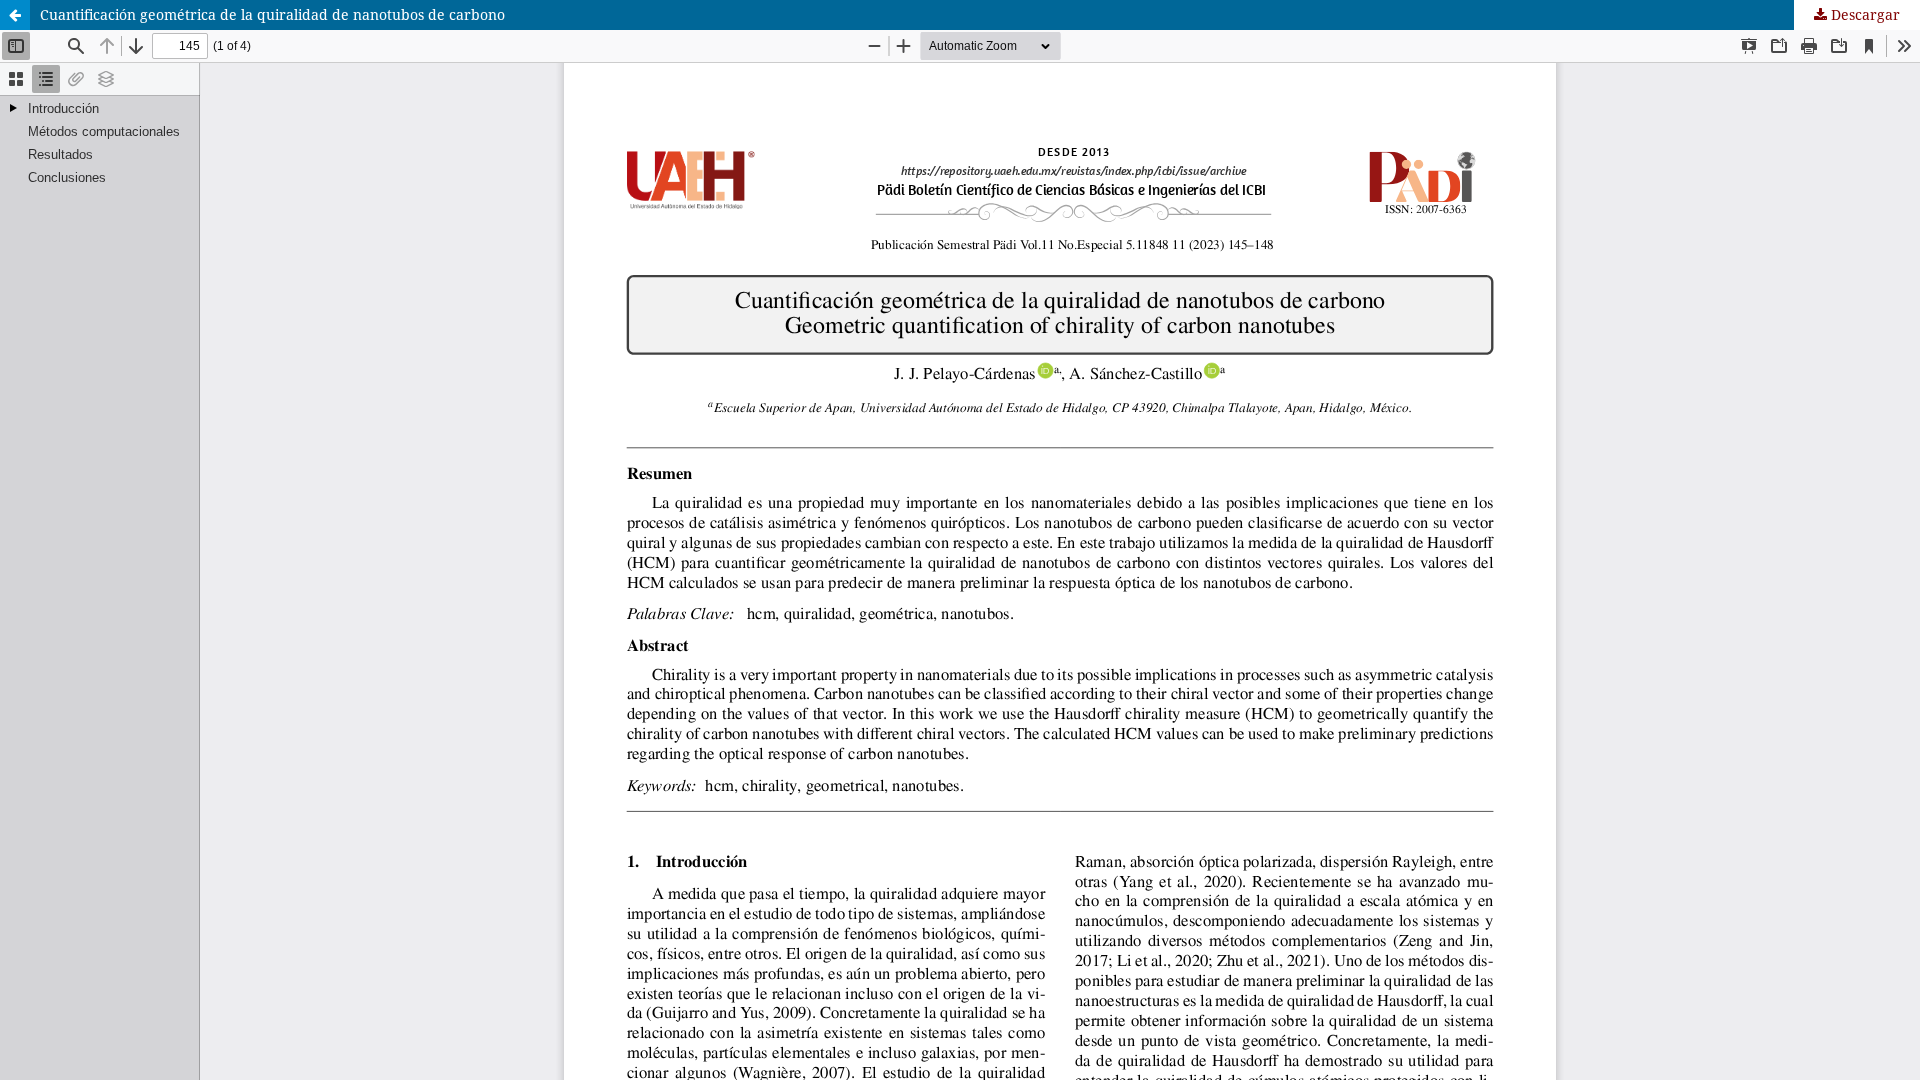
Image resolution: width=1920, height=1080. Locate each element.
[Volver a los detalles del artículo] (15, 15)
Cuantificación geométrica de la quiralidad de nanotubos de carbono (272, 14)
